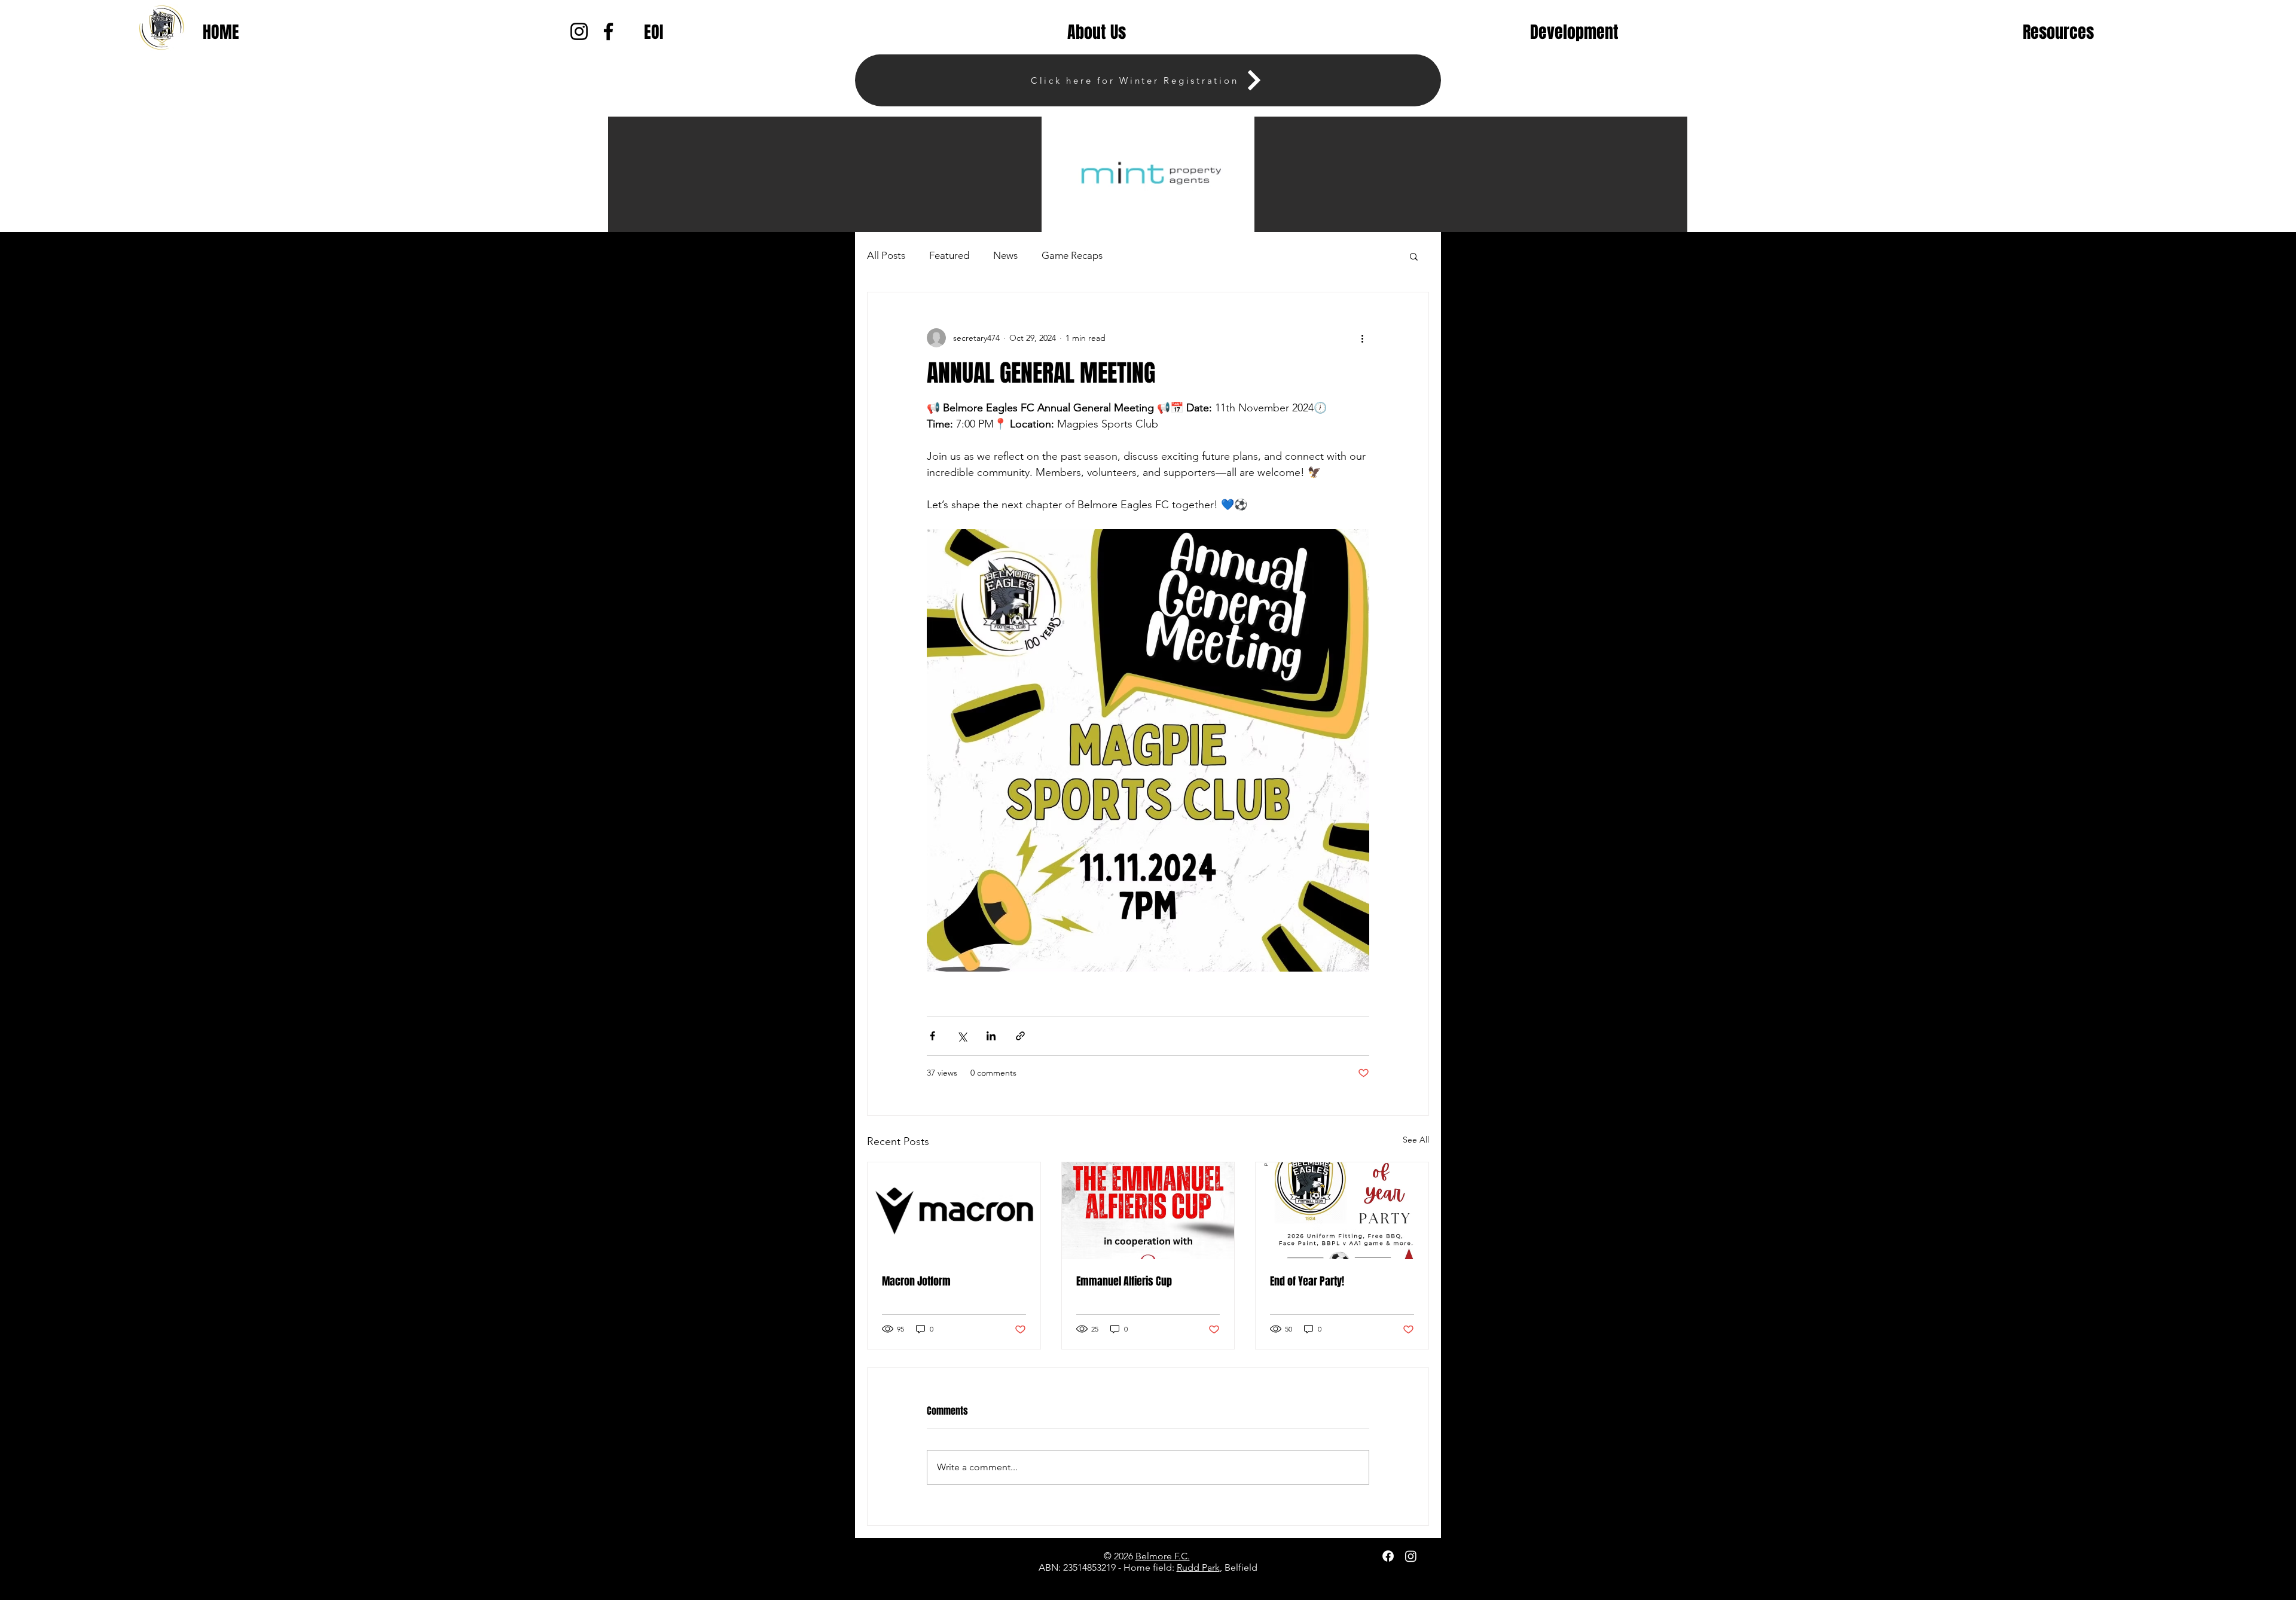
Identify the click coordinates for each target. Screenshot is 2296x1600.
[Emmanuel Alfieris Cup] (1148, 1211)
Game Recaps (1072, 255)
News (1005, 255)
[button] (1097, 32)
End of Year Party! (1307, 1281)
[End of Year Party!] (1342, 1211)
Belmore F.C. (1163, 1556)
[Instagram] (1411, 1556)
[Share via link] (1020, 1036)
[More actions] (1362, 338)
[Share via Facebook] (932, 1036)
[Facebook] (1388, 1556)
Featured (949, 255)
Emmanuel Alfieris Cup (1124, 1281)
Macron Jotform (916, 1281)
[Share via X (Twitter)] (962, 1036)
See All (1416, 1140)
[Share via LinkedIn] (991, 1036)
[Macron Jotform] (954, 1211)
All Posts (886, 255)
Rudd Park (1198, 1567)
